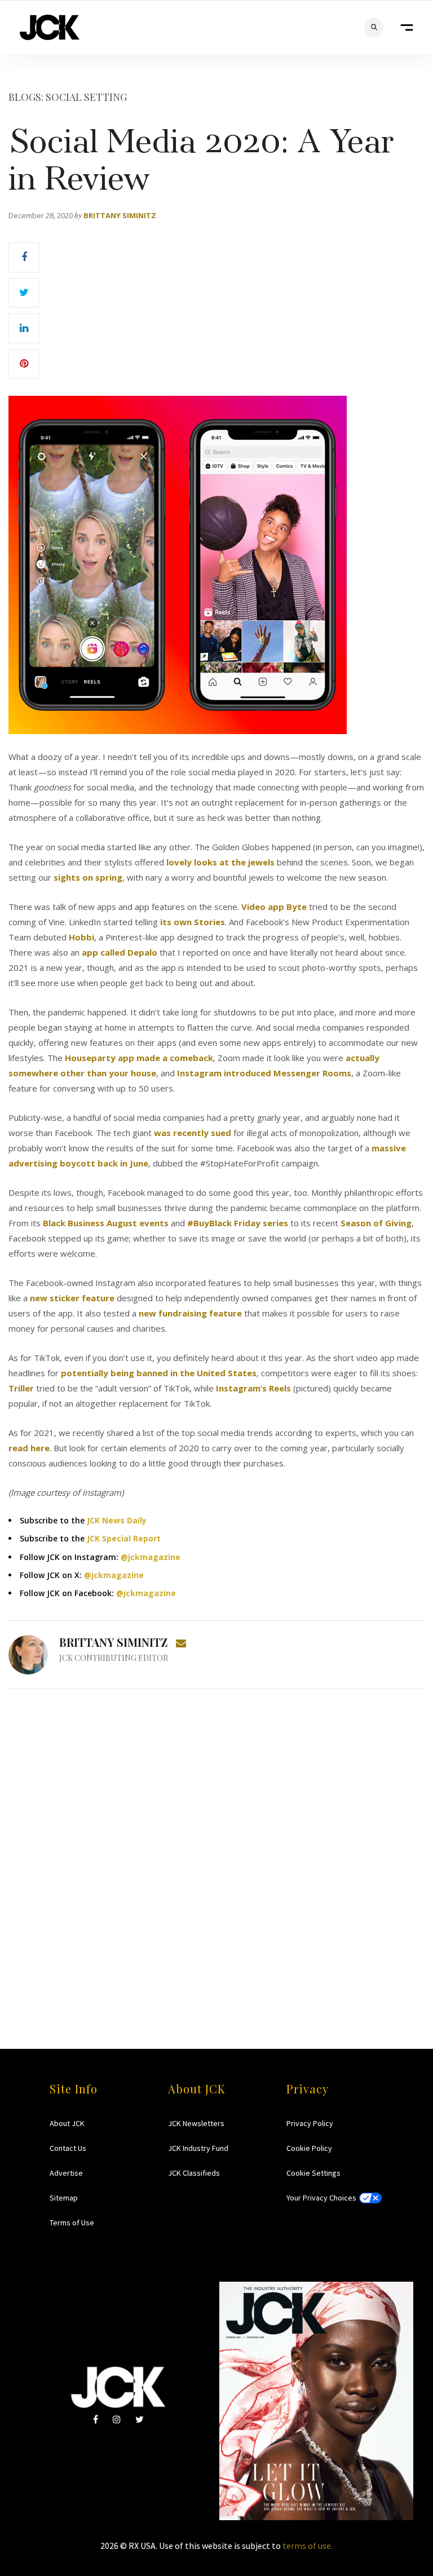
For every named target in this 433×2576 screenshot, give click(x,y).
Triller (21, 1388)
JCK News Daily (117, 1520)
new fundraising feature (190, 1313)
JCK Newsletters (196, 2123)
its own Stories (193, 922)
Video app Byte (274, 907)
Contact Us (68, 2148)
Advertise (66, 2173)
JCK (50, 27)
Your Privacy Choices (321, 2198)
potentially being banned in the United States (159, 1373)
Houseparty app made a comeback (139, 1058)
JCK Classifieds (194, 2173)
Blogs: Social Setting (68, 97)
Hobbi (81, 937)
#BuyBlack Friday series (238, 1223)
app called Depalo (120, 952)
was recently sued (193, 1133)
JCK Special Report (124, 1538)
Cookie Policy (309, 2148)
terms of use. (308, 2546)
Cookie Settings (313, 2173)
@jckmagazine (151, 1557)
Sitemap (64, 2198)
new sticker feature (72, 1298)
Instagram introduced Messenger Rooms (264, 1073)
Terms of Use (72, 2222)
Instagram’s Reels (253, 1388)
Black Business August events (106, 1223)
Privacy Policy (310, 2123)
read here (29, 1448)
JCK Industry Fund (198, 2148)
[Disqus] (216, 1847)
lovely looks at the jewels (220, 862)
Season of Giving (376, 1223)
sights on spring (88, 877)
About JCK (67, 2123)
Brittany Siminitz (120, 215)
